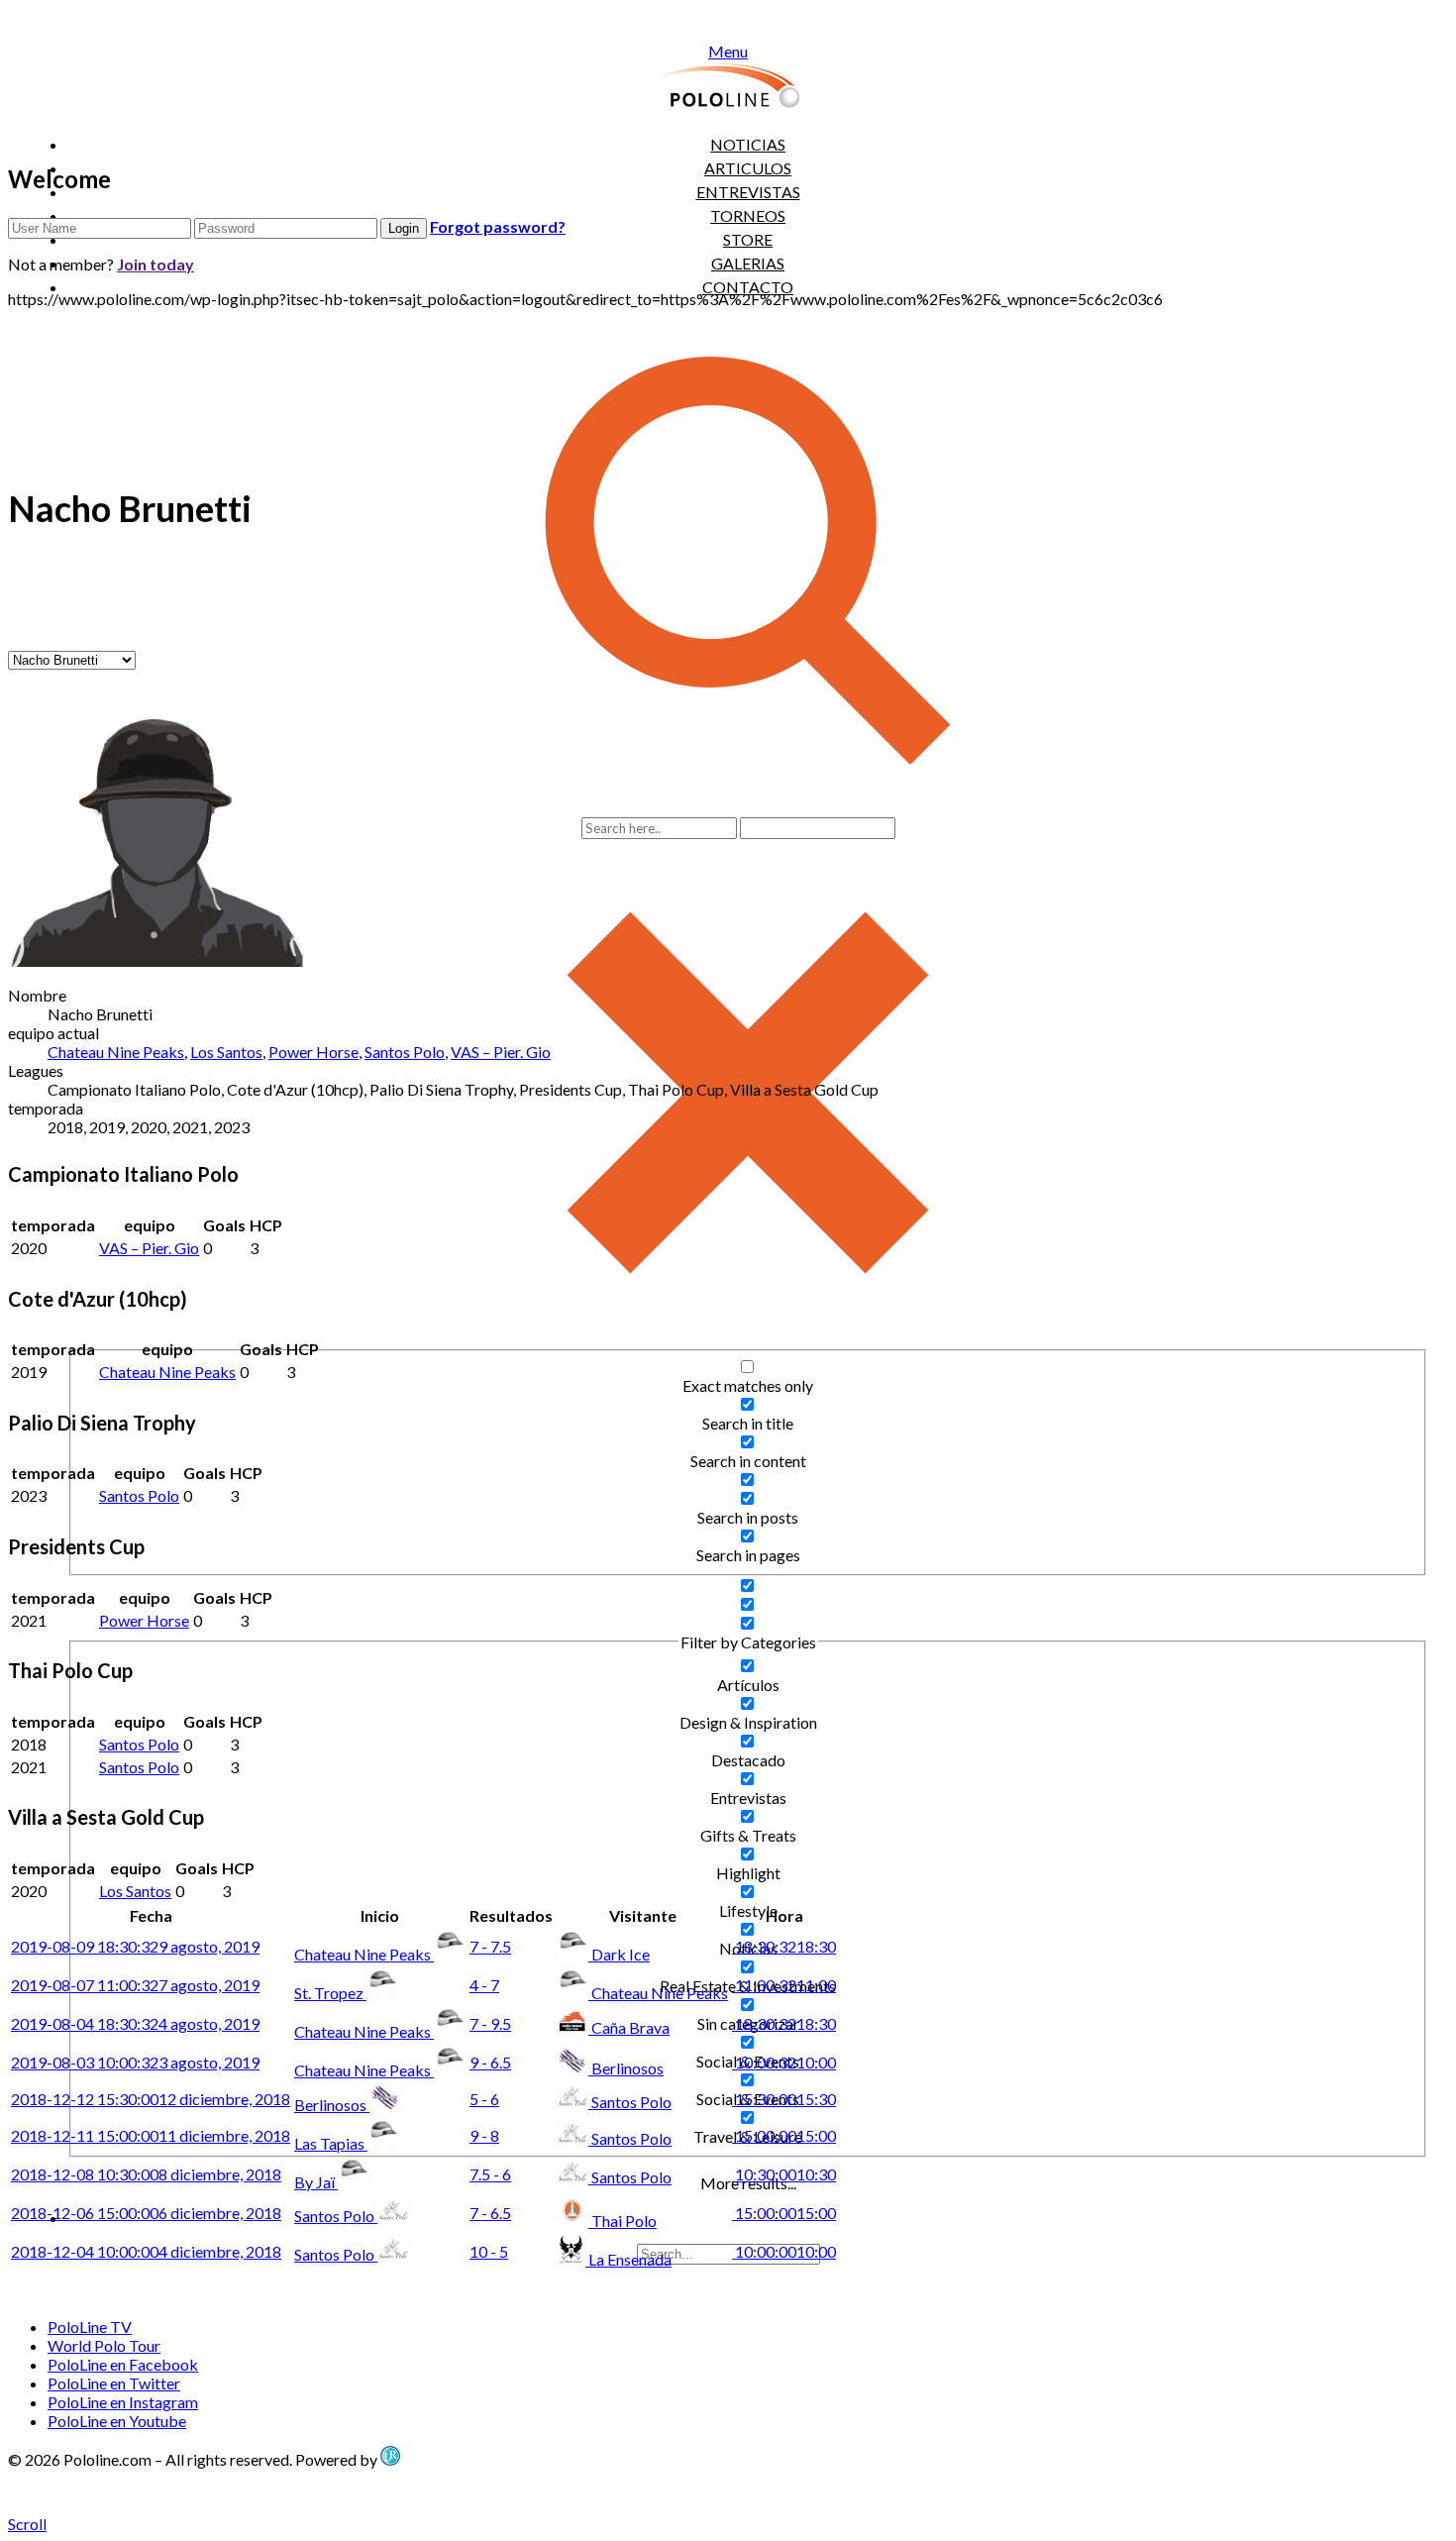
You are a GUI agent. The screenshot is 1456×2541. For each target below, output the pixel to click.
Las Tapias (331, 2143)
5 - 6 (484, 2099)
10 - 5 (489, 2251)
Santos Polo (405, 1052)
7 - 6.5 (490, 2213)
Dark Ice (621, 1954)
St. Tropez (330, 1993)
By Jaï (316, 2182)
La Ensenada (630, 2259)
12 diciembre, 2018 (151, 2099)
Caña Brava (630, 2027)
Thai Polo (624, 2221)
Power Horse (313, 1052)
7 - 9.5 (490, 2023)
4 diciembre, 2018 (146, 2251)
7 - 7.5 (490, 1946)
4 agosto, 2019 (135, 2023)
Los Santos (226, 1052)
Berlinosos (627, 2068)
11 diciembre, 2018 (151, 2135)
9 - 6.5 (490, 2062)
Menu (728, 51)
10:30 (784, 2174)
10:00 (784, 2062)
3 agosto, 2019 (135, 2062)
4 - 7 (484, 1985)
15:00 (784, 2135)
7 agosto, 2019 (135, 1985)
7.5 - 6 (490, 2174)
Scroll (27, 2524)
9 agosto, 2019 (135, 1946)
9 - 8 (484, 2135)
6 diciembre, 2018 (146, 2213)
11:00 (784, 1985)
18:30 (784, 1946)
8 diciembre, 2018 (146, 2174)
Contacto (748, 287)
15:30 (784, 2099)
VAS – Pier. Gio (501, 1052)
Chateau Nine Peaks (116, 1052)
